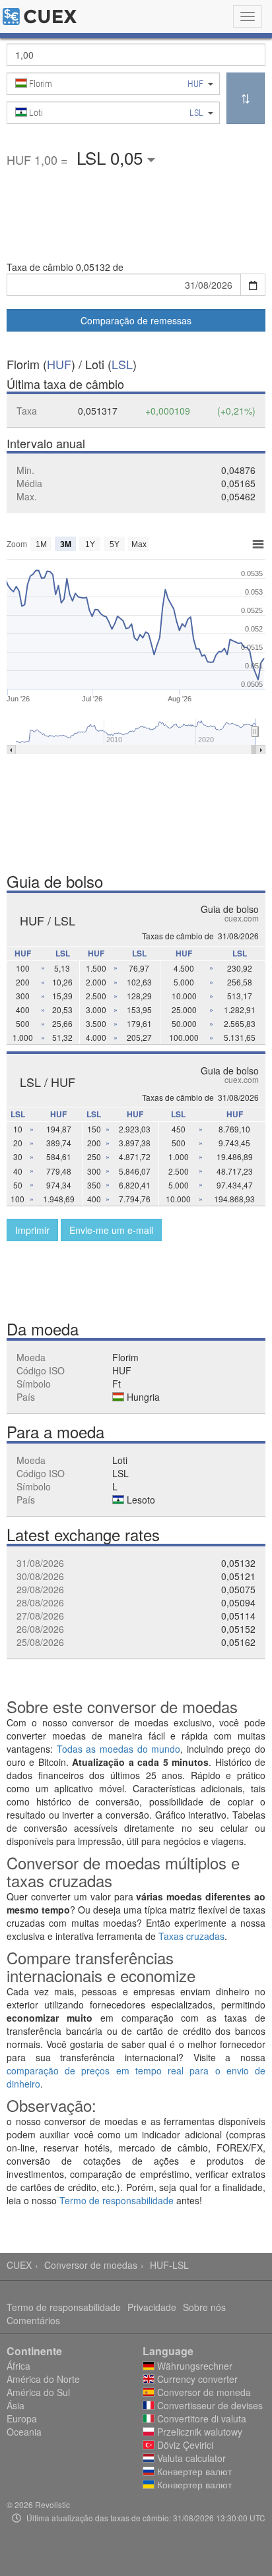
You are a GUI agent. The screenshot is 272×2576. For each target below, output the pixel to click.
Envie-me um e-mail (111, 1230)
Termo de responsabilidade (117, 2200)
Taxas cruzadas (191, 1936)
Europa (22, 2418)
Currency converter (196, 2379)
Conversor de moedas (91, 2265)
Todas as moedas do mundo (119, 1749)
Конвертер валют (193, 2471)
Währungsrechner (193, 2366)
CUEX (19, 2265)
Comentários (33, 2320)
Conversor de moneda (203, 2392)
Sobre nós (204, 2307)
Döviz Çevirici (184, 2445)
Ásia (16, 2405)
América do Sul (38, 2392)
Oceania (24, 2432)
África (18, 2366)
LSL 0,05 (112, 157)
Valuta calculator (190, 2458)
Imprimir (32, 1230)
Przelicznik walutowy (198, 2432)
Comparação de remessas (136, 320)
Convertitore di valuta (200, 2418)
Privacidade (152, 2307)
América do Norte (43, 2379)
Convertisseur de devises (209, 2405)
